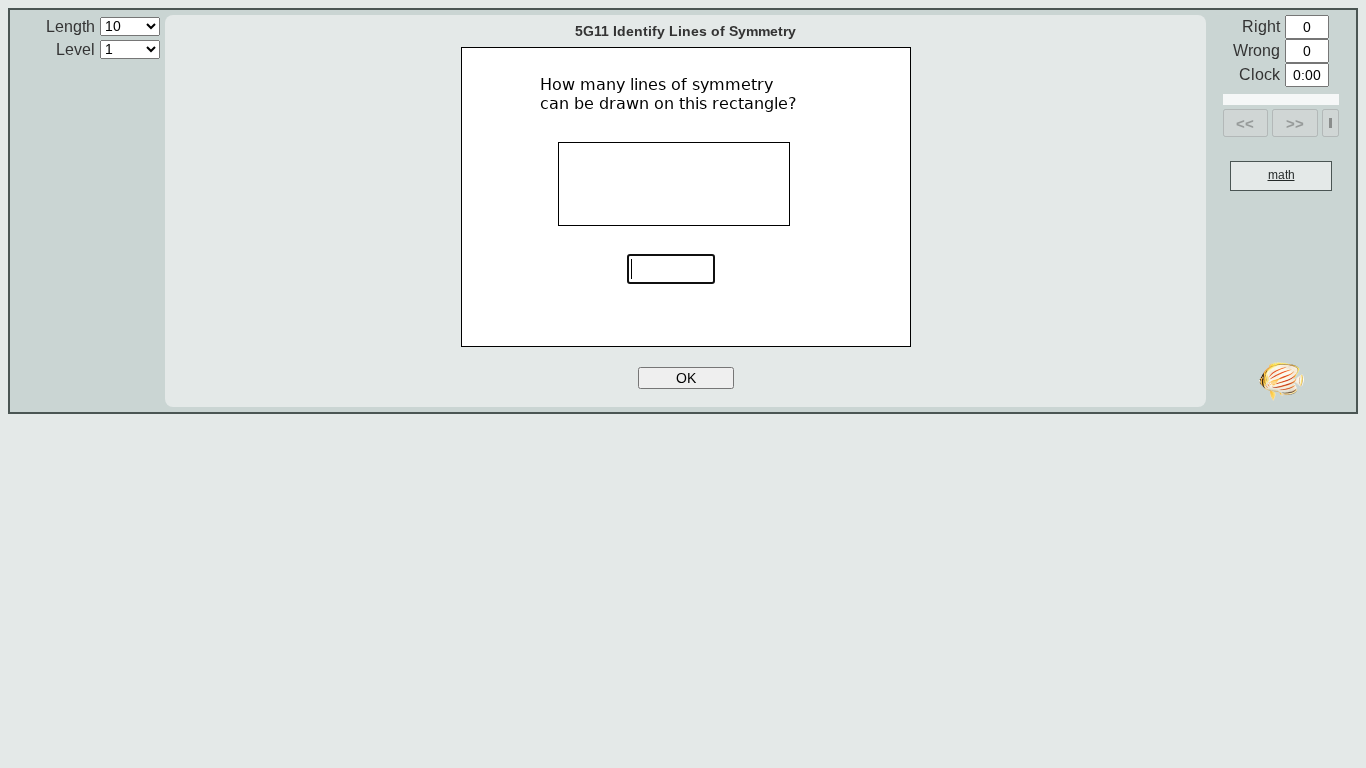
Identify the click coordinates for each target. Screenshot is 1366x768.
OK (686, 378)
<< (1245, 123)
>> (1295, 123)
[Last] (1330, 123)
